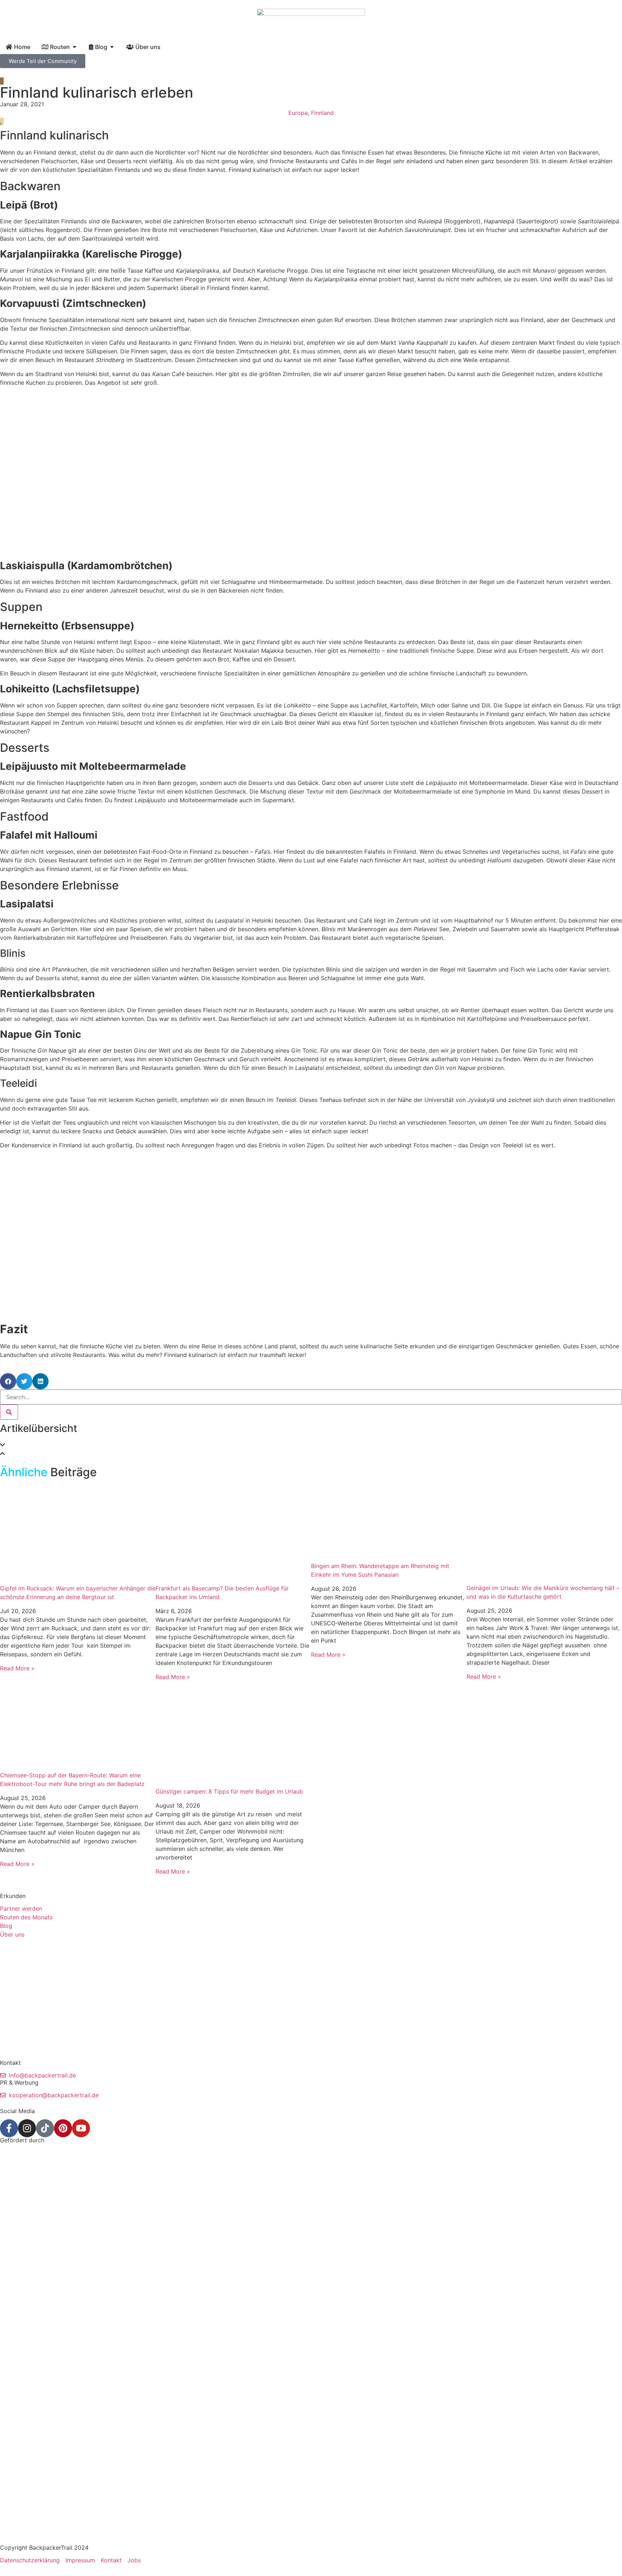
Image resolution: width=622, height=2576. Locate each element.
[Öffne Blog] (112, 47)
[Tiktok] (45, 2128)
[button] (8, 1381)
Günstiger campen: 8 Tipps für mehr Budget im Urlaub (229, 1791)
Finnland (322, 113)
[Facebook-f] (9, 2128)
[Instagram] (27, 2128)
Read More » (17, 1668)
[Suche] (9, 1412)
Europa (298, 113)
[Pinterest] (63, 2128)
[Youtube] (81, 2128)
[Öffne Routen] (75, 47)
